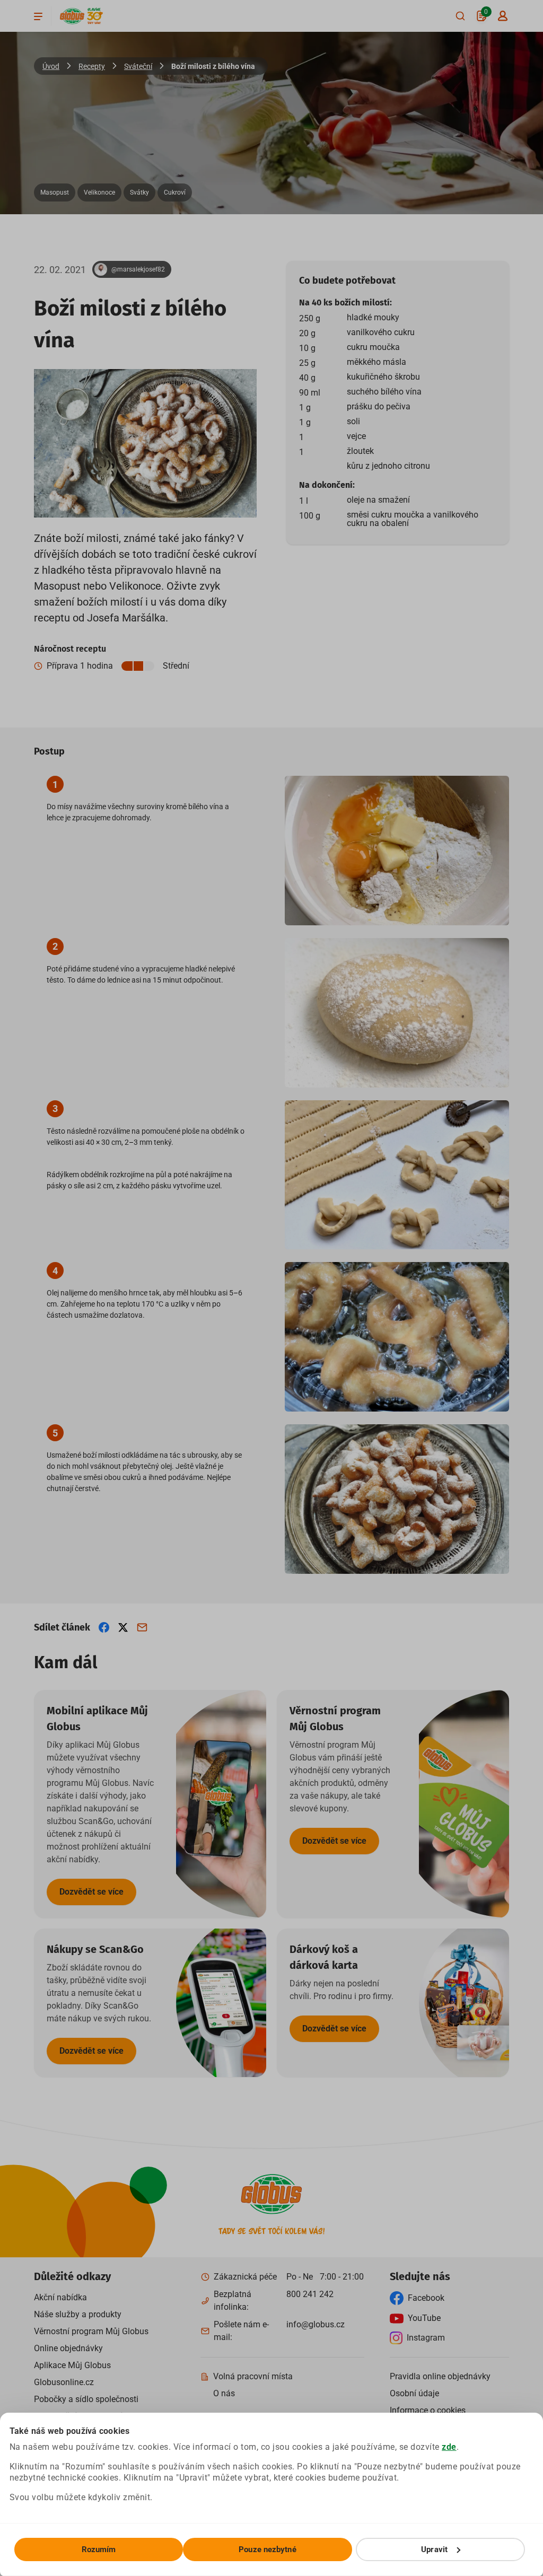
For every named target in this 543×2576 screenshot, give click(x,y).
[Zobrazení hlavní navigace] (38, 16)
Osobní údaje (414, 2393)
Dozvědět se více (91, 1892)
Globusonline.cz (64, 2382)
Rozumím (99, 2549)
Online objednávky (68, 2348)
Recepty (92, 66)
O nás (224, 2393)
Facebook (426, 2298)
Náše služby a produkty (78, 2314)
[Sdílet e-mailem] (142, 1627)
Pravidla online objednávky (440, 2376)
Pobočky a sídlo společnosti (86, 2399)
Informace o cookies (428, 2410)
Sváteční (138, 66)
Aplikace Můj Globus (72, 2365)
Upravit (434, 2549)
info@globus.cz (316, 2324)
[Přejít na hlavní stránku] (72, 16)
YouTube (424, 2318)
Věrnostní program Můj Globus (91, 2331)
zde (449, 2447)
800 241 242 (310, 2294)
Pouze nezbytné (267, 2549)
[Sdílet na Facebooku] (104, 1627)
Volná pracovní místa (253, 2376)
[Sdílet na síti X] (123, 1627)
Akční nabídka (60, 2297)
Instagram (426, 2338)
